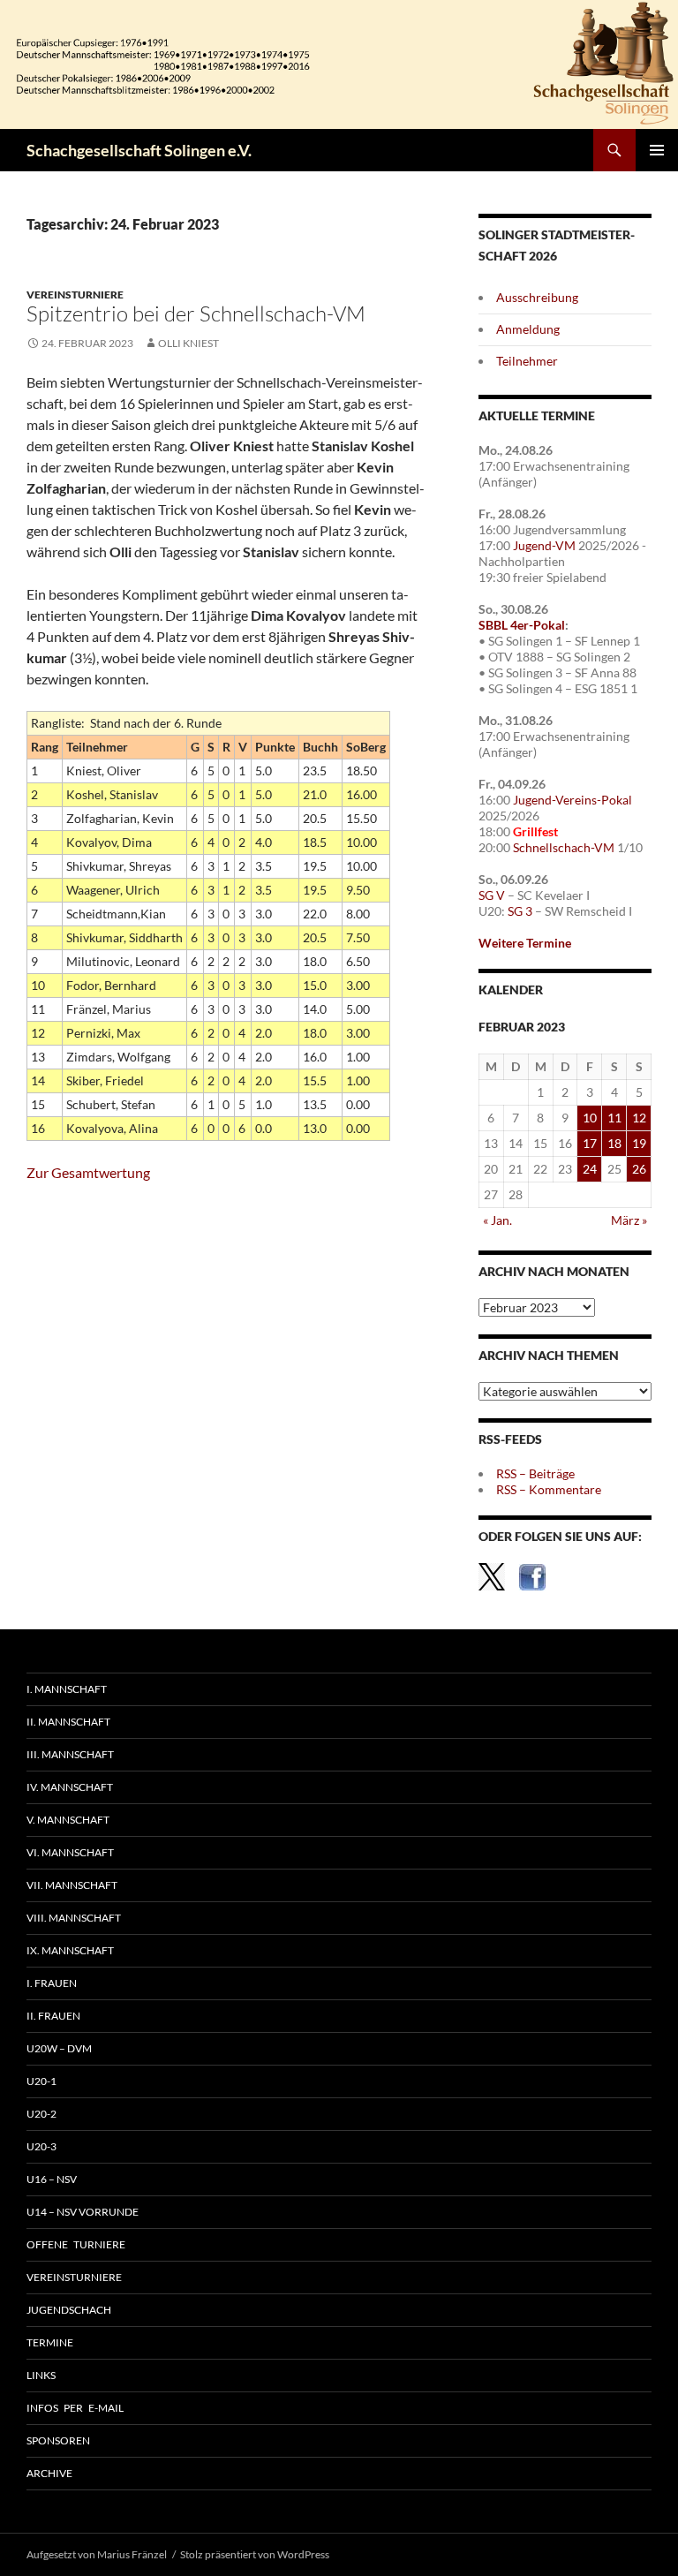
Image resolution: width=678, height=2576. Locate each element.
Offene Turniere (76, 2244)
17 (590, 1143)
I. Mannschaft (67, 1689)
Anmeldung (528, 329)
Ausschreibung (537, 297)
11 (614, 1118)
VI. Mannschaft (70, 1852)
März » (629, 1220)
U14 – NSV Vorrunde (83, 2212)
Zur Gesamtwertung (88, 1172)
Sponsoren (58, 2440)
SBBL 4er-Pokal (522, 625)
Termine (50, 2342)
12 (639, 1118)
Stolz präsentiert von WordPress (255, 2554)
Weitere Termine (525, 943)
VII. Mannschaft (72, 1885)
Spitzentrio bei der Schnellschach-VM (196, 314)
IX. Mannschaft (70, 1950)
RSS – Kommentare (549, 1489)
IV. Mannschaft (70, 1787)
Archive (49, 2473)
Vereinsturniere (75, 295)
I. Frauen (52, 1983)
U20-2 (41, 2114)
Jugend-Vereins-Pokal (573, 800)
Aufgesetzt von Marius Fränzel (97, 2554)
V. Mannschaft (68, 1820)
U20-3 (41, 2146)
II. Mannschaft (68, 1722)
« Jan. (497, 1220)
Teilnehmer (527, 361)
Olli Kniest (188, 343)
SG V (492, 895)
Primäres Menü (657, 150)
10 (590, 1118)
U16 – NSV (52, 2179)
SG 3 (520, 911)
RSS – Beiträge (535, 1473)
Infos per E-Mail (75, 2408)
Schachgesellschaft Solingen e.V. (139, 150)
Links (41, 2375)
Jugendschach (69, 2310)
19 (639, 1143)
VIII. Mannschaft (74, 1918)
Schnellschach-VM (564, 847)
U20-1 (41, 2081)
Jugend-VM (544, 545)
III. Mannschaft (70, 1754)
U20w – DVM (59, 2048)
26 (639, 1169)
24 (590, 1169)
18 (614, 1143)
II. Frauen (53, 2016)
